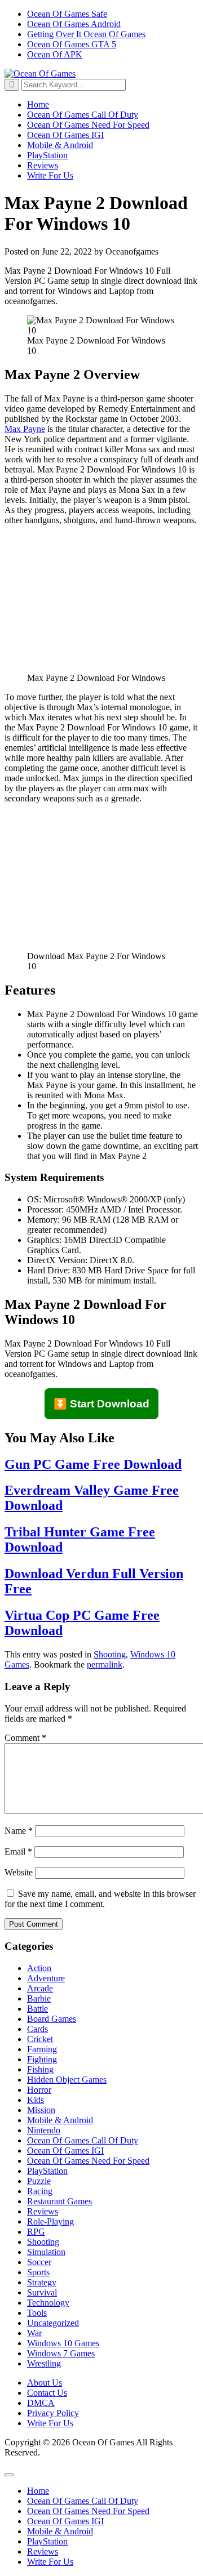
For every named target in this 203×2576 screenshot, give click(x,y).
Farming (42, 2049)
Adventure (46, 1978)
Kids (36, 2100)
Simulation (46, 2252)
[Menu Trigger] (9, 2475)
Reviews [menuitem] (43, 2552)
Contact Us (47, 2393)
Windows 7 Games (61, 2353)
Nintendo (44, 2130)
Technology (48, 2303)
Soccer (39, 2262)
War (34, 2333)
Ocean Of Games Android (74, 24)
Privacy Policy (53, 2413)
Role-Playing (50, 2221)
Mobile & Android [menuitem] (60, 2531)
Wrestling (44, 2363)
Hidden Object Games (67, 2080)
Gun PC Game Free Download (93, 1464)
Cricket (40, 2039)
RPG (36, 2232)
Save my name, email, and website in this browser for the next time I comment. (100, 1899)
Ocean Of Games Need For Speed (88, 125)
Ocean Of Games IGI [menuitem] (65, 2521)
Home (38, 104)
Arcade (40, 1988)
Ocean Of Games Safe (67, 14)
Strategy (42, 2282)
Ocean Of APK (55, 54)
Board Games (52, 2019)
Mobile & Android (60, 145)
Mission (41, 2110)
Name (19, 1831)
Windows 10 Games (63, 2343)
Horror (39, 2090)
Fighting (42, 2059)
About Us (45, 2383)
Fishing (40, 2069)
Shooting (110, 1654)
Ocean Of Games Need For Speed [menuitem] (88, 2511)
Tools (37, 2313)
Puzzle (39, 2181)
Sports (38, 2272)
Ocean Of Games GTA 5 (72, 44)
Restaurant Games (59, 2201)
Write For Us (50, 175)
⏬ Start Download (101, 1404)
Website (19, 1872)
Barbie (39, 1998)
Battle (37, 2009)
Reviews (43, 165)
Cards (37, 2029)
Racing (40, 2191)
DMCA (41, 2403)
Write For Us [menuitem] (50, 2562)
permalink (105, 1664)
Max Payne (25, 429)
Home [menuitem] (38, 2491)
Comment (25, 1738)
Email (18, 1851)
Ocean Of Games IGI (65, 135)
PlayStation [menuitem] (47, 2541)
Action (39, 1968)
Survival (42, 2292)
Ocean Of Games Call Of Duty (83, 115)
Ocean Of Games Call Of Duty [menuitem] (83, 2501)
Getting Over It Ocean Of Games (86, 34)
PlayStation (47, 155)
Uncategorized (53, 2323)
